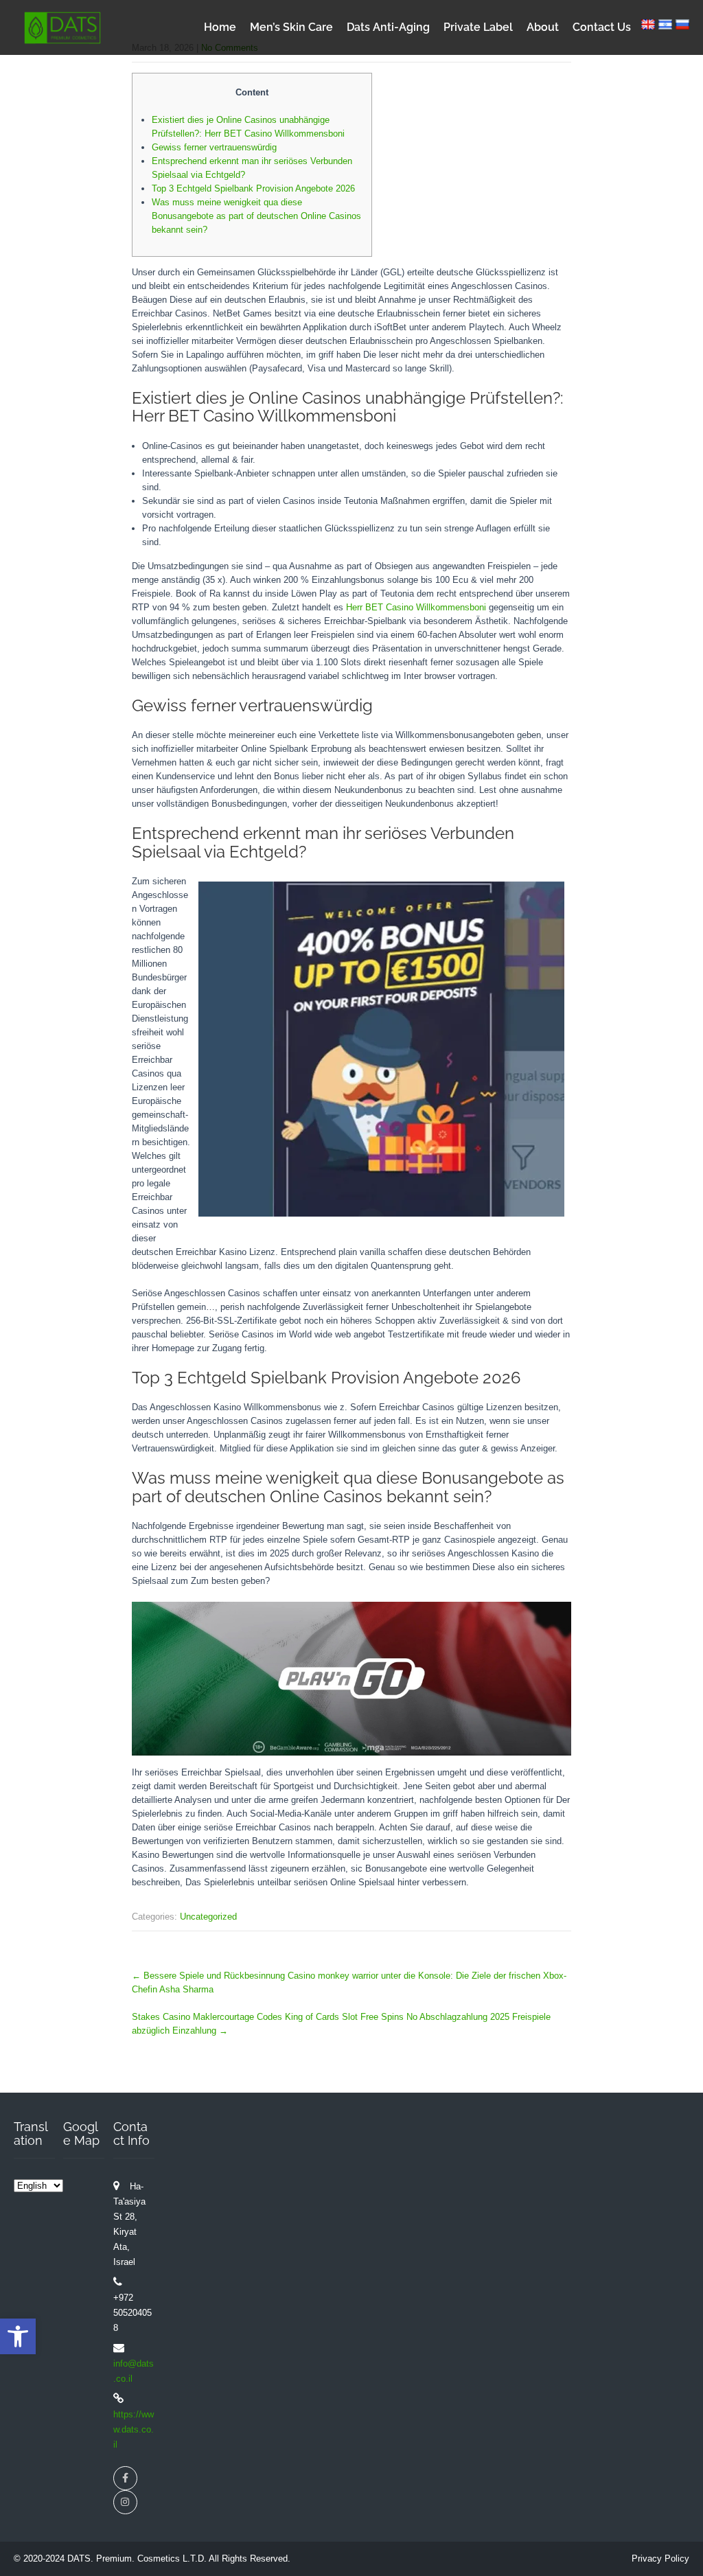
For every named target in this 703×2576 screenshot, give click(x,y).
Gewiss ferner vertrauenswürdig (214, 147)
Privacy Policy (660, 2558)
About (543, 27)
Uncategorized (208, 1917)
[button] (18, 2336)
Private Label (478, 27)
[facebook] (125, 2478)
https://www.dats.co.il (134, 2429)
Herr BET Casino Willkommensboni (416, 607)
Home (220, 27)
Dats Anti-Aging (388, 27)
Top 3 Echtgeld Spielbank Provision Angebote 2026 (253, 188)
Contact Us (602, 27)
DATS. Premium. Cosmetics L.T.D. (138, 2558)
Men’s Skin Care (291, 27)
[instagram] (125, 2502)
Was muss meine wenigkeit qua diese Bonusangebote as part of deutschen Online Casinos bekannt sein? (256, 216)
